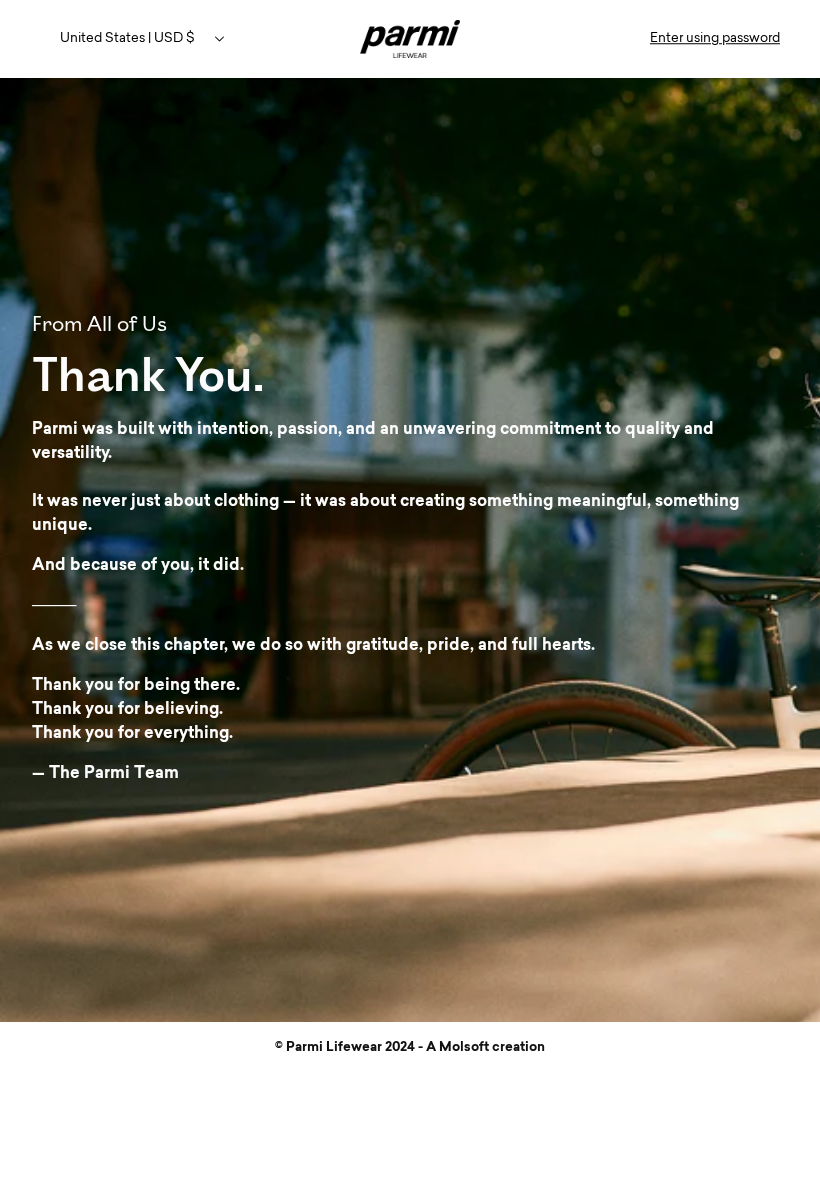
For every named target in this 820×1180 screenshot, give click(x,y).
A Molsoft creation (485, 1047)
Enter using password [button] (715, 38)
